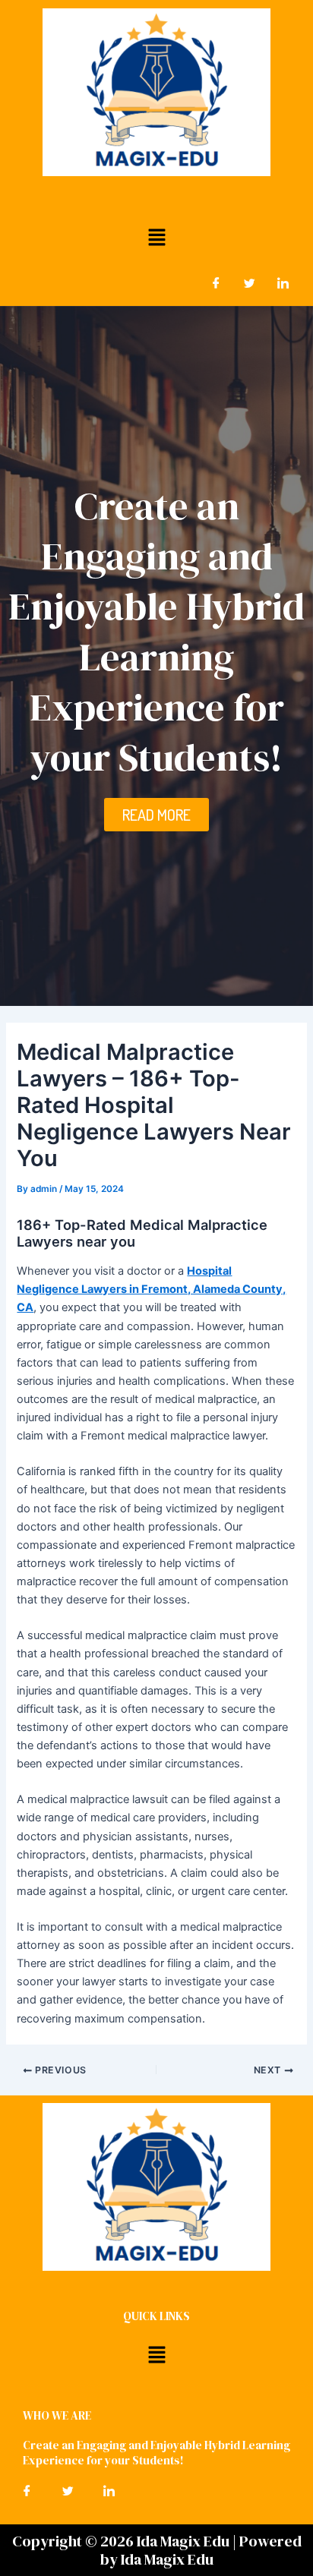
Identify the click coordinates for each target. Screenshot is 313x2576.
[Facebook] (216, 283)
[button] (156, 237)
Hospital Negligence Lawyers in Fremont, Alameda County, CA (151, 1289)
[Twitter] (249, 283)
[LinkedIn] (283, 283)
